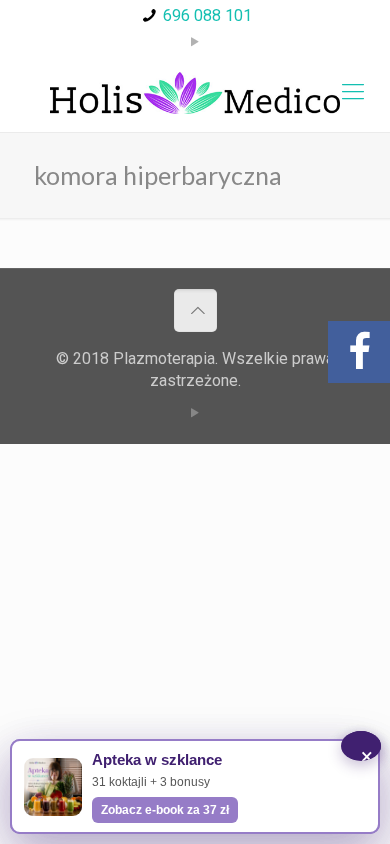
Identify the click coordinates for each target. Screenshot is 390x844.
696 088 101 (207, 15)
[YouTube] (195, 42)
